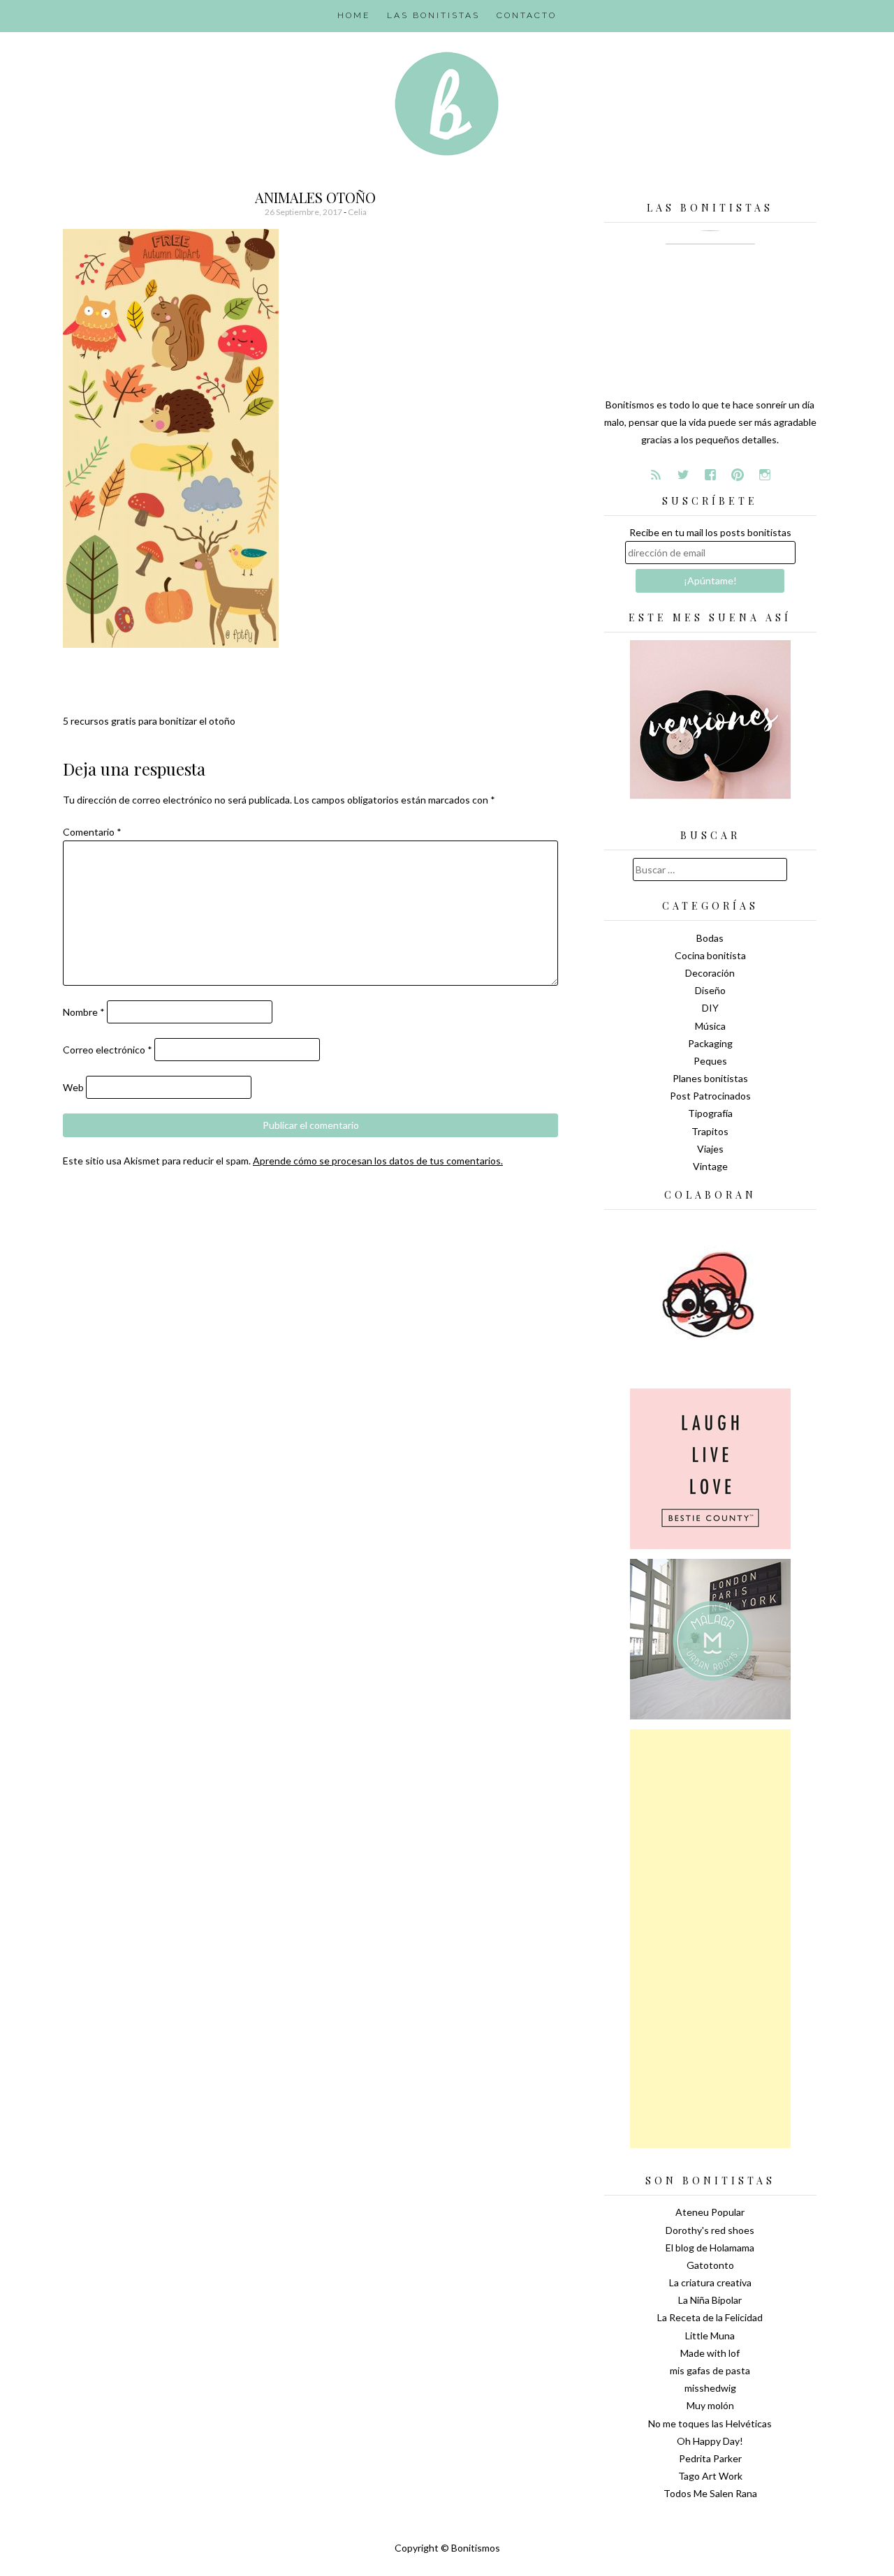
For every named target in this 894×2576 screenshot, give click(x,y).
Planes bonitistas (710, 1078)
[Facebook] (710, 475)
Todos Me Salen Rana (710, 2493)
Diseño (710, 990)
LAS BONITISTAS (433, 15)
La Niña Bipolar (710, 2300)
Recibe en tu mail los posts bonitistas (710, 532)
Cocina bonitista (710, 955)
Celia (357, 212)
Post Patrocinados (710, 1096)
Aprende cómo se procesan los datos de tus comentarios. (378, 1161)
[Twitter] (683, 475)
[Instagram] (765, 475)
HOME (354, 15)
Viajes (710, 1149)
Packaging (710, 1043)
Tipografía (710, 1113)
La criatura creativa (710, 2282)
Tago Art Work (710, 2476)
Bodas (710, 938)
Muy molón (710, 2405)
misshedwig (710, 2388)
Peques (710, 1061)
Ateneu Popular (710, 2212)
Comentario (92, 832)
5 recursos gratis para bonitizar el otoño (149, 721)
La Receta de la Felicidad (710, 2317)
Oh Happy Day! (710, 2441)
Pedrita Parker (710, 2458)
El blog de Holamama (710, 2248)
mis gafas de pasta (710, 2370)
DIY (710, 1008)
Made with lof (710, 2353)
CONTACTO (527, 15)
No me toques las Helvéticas (710, 2423)
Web (73, 1087)
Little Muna (710, 2336)
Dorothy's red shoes (710, 2230)
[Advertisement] (710, 1939)
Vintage (710, 1166)
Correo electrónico (108, 1050)
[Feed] (656, 475)
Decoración (710, 973)
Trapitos (710, 1131)
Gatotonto (710, 2265)
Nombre (84, 1012)
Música (710, 1026)
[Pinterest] (738, 475)
